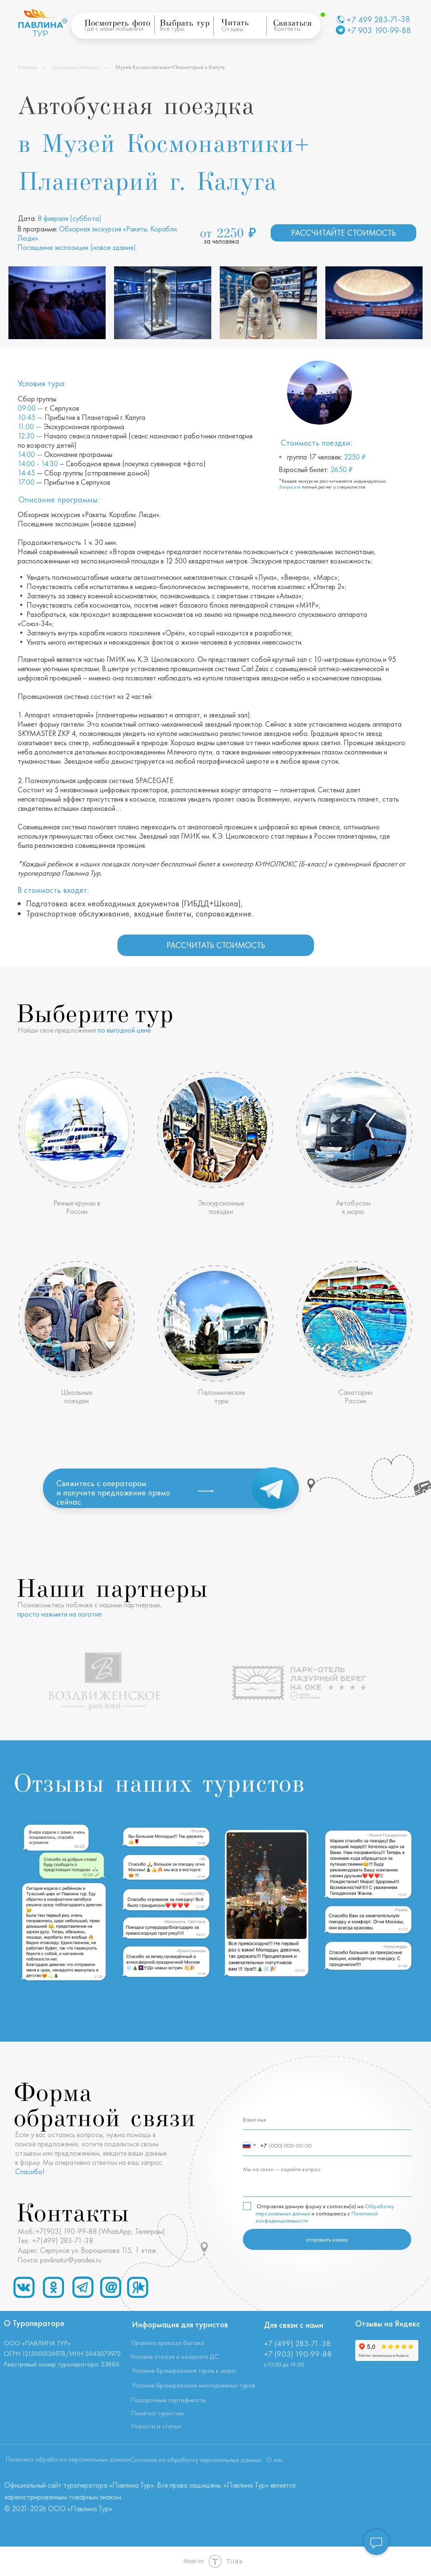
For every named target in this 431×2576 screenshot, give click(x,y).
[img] (77, 1130)
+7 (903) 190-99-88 (298, 2354)
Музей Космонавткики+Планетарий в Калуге (170, 67)
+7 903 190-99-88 (379, 30)
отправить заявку (327, 2239)
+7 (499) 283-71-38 (297, 2344)
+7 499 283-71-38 (378, 20)
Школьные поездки (76, 67)
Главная (27, 67)
